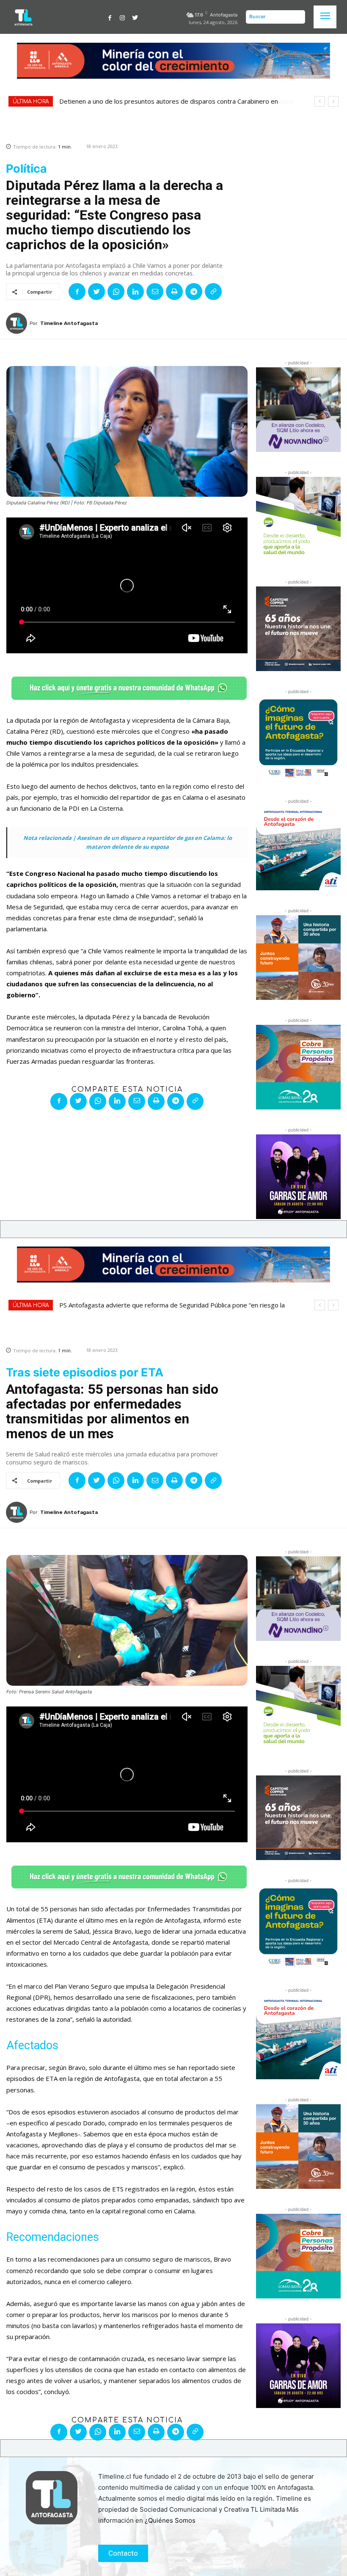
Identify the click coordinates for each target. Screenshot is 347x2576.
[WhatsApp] (116, 292)
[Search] (297, 17)
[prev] (320, 101)
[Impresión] (174, 292)
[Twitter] (135, 17)
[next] (333, 101)
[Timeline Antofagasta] (18, 323)
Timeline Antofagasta (69, 323)
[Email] (155, 292)
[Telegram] (194, 292)
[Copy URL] (213, 292)
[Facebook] (110, 17)
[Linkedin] (135, 292)
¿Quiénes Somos (170, 2520)
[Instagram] (122, 17)
